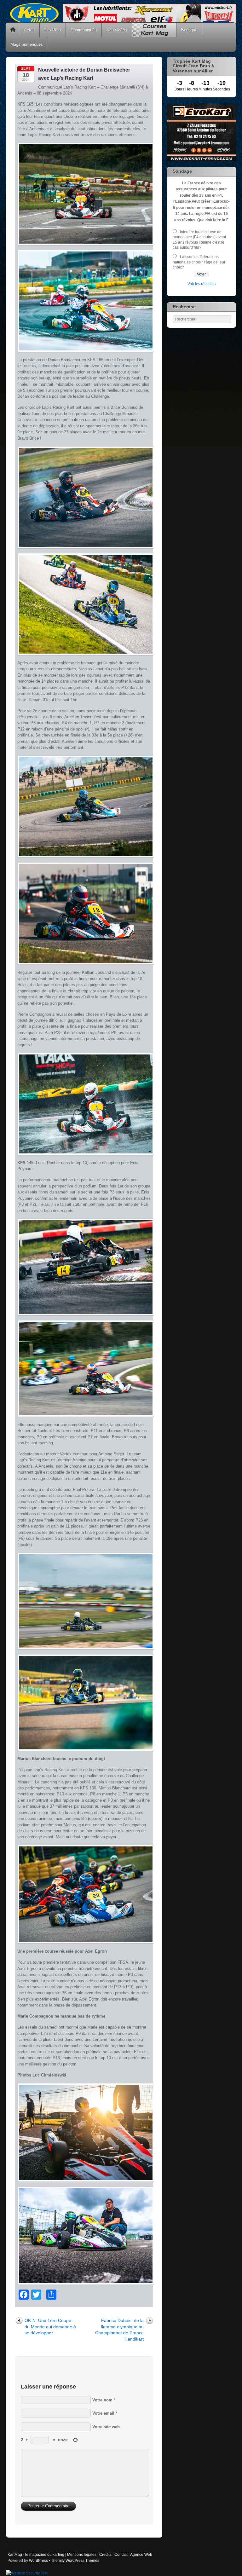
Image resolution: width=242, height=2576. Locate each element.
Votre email (103, 2413)
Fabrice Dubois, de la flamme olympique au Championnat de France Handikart (119, 2330)
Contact (121, 2554)
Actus (29, 30)
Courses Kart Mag (154, 30)
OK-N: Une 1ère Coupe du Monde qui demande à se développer (50, 2327)
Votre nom (102, 2400)
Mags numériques (27, 44)
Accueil (13, 30)
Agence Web (141, 2554)
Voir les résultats (202, 284)
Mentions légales (82, 2554)
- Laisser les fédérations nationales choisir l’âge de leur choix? (199, 262)
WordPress (38, 2560)
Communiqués (84, 30)
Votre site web (106, 2427)
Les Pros (53, 30)
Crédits (105, 2554)
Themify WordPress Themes (75, 2560)
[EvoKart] (202, 160)
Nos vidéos (117, 30)
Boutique (189, 30)
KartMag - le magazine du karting (36, 2554)
